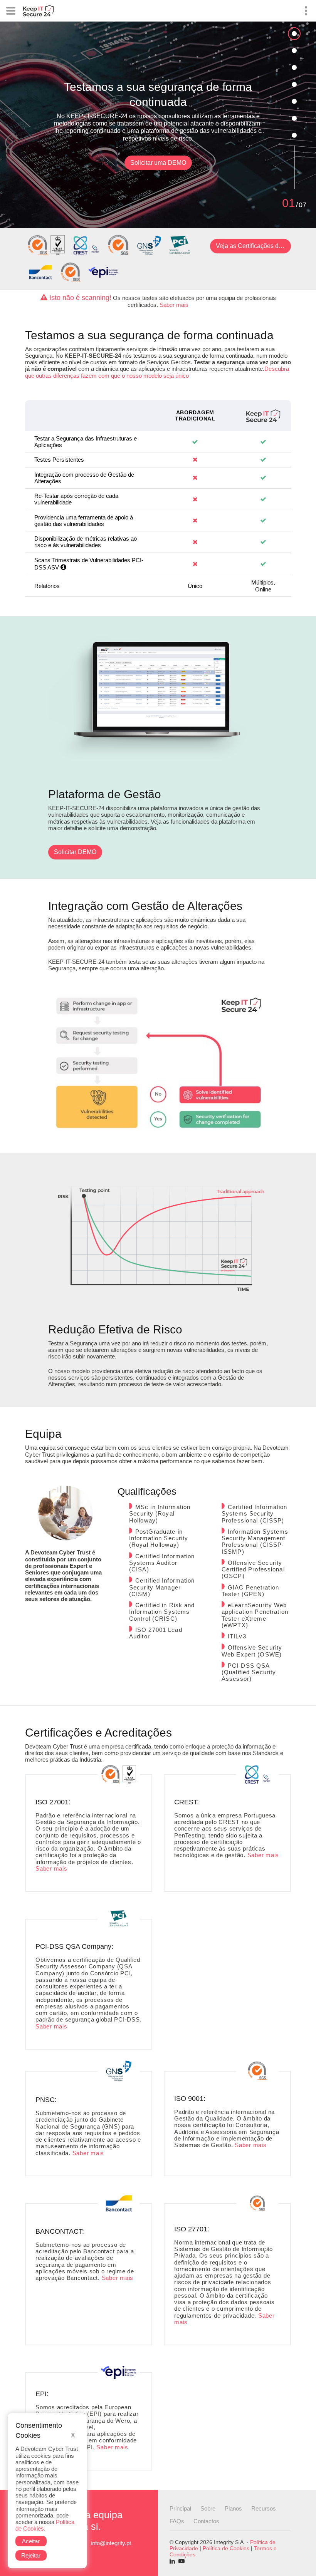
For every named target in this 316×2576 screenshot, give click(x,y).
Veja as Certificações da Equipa (253, 246)
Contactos (206, 2521)
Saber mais (174, 305)
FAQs (177, 2521)
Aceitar (31, 2541)
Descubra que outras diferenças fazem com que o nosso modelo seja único (157, 372)
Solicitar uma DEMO (158, 163)
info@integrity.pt (111, 2543)
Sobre (208, 2508)
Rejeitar (31, 2555)
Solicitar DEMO (75, 852)
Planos (233, 2508)
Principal (180, 2508)
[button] (63, 567)
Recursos (264, 2508)
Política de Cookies (226, 2548)
